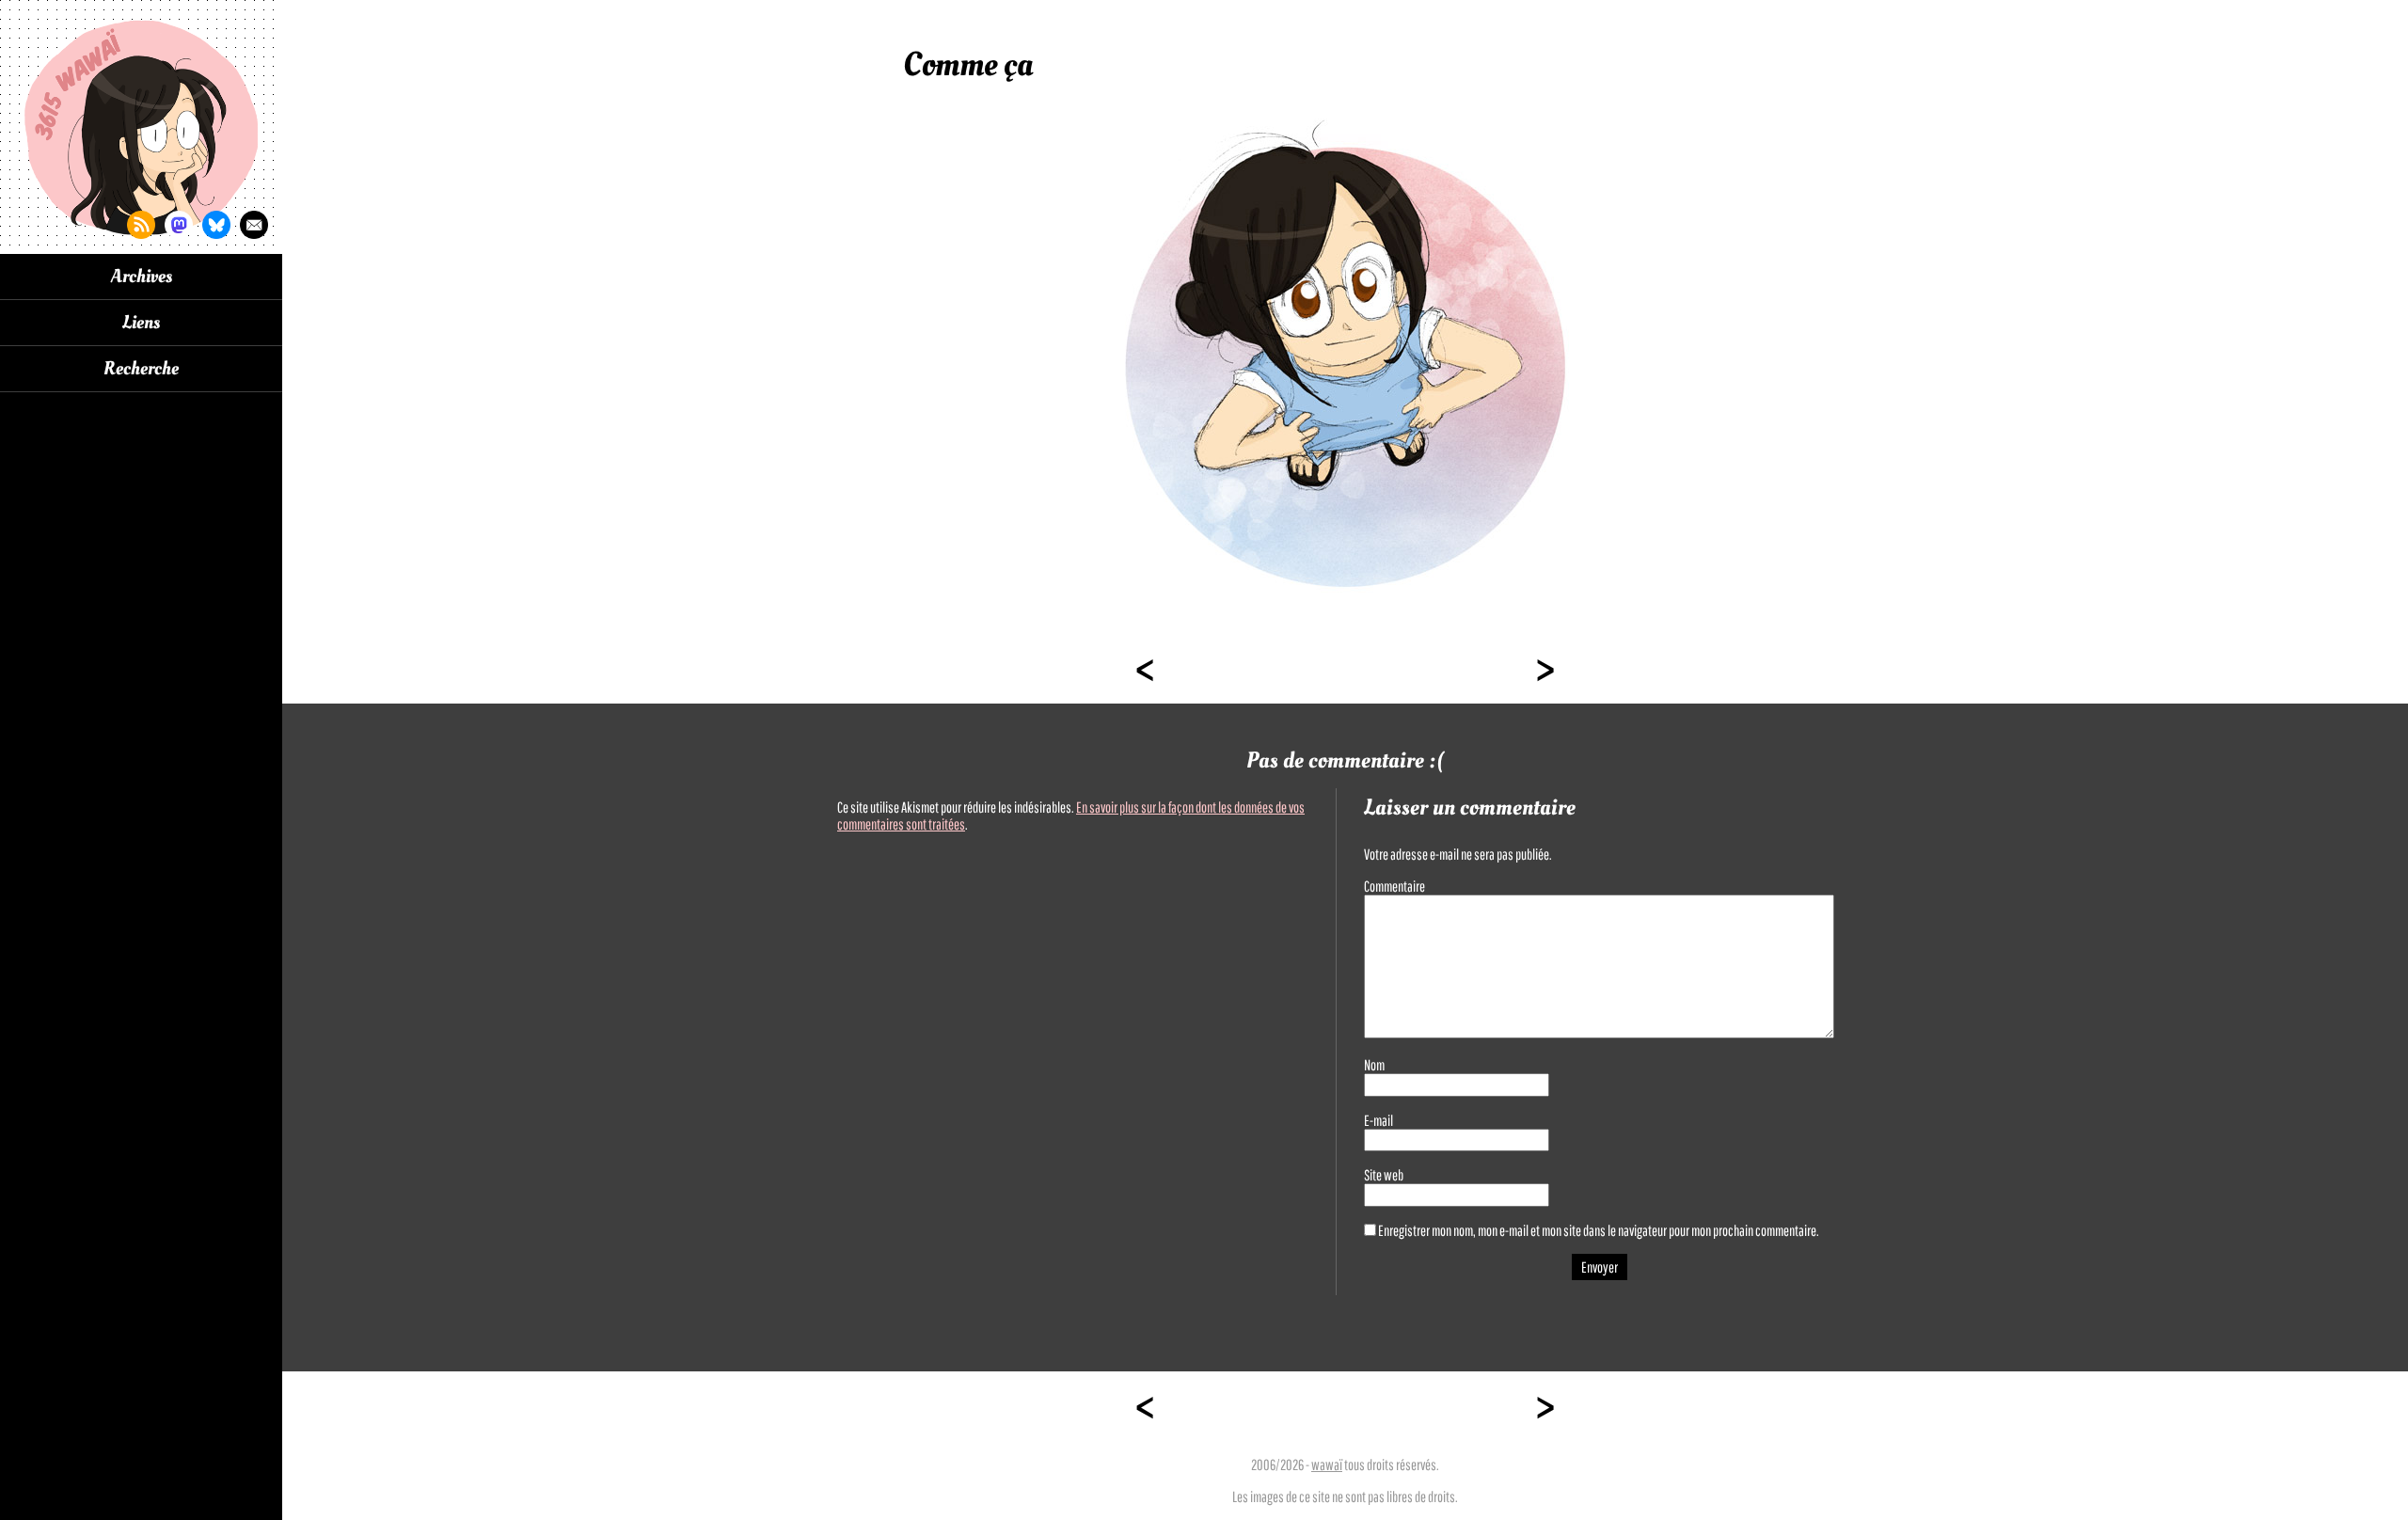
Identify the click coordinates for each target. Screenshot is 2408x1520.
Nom (1374, 1065)
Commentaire (1394, 886)
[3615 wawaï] (141, 127)
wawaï (1327, 1465)
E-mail (1378, 1120)
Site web (1384, 1175)
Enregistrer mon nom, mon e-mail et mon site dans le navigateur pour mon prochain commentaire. (1599, 1230)
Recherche (141, 369)
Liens (141, 323)
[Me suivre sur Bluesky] (216, 225)
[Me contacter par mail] (254, 225)
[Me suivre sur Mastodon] (179, 225)
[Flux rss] (141, 225)
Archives (142, 277)
